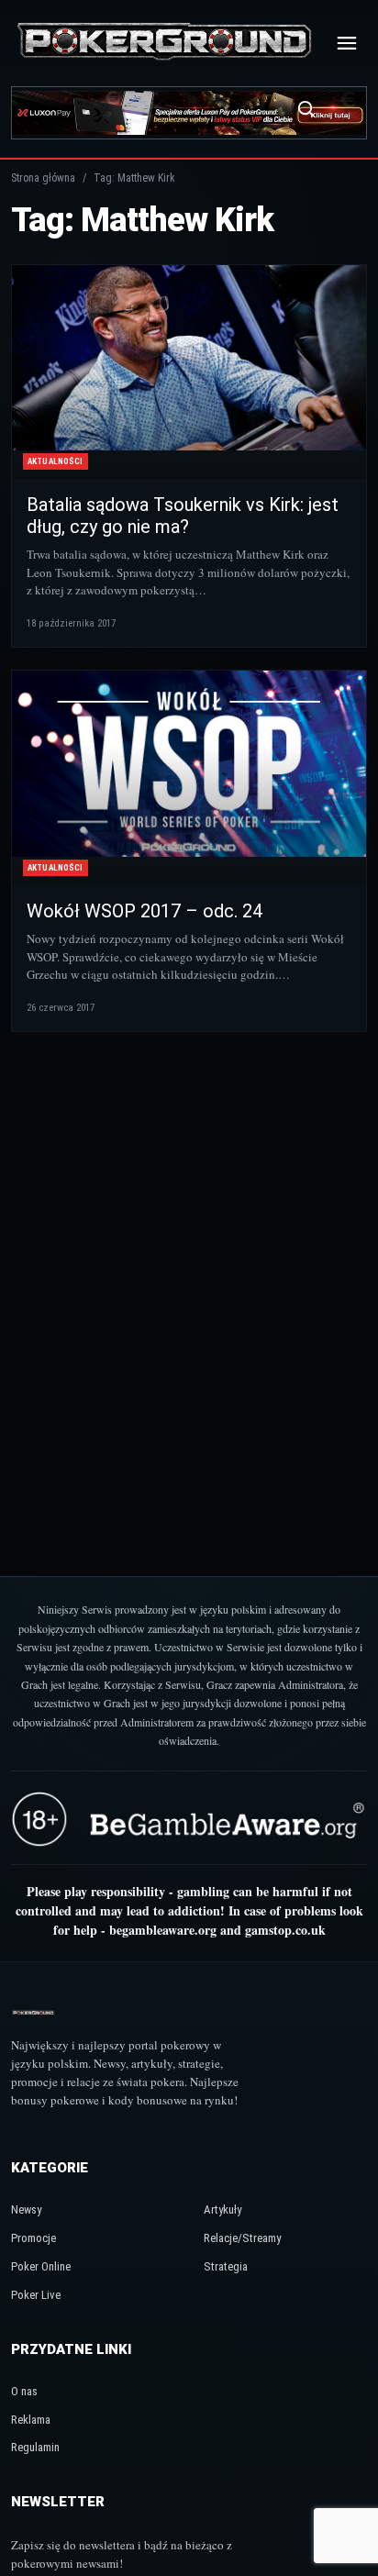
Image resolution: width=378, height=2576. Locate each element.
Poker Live (36, 2295)
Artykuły (222, 2210)
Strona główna (43, 178)
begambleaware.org (163, 1930)
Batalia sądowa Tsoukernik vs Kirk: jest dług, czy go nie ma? (183, 516)
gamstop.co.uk (285, 1930)
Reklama (31, 2420)
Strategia (226, 2266)
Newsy (26, 2210)
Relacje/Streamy (242, 2238)
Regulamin (35, 2447)
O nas (24, 2391)
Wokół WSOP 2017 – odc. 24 (145, 911)
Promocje (33, 2238)
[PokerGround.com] (164, 43)
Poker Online (41, 2266)
